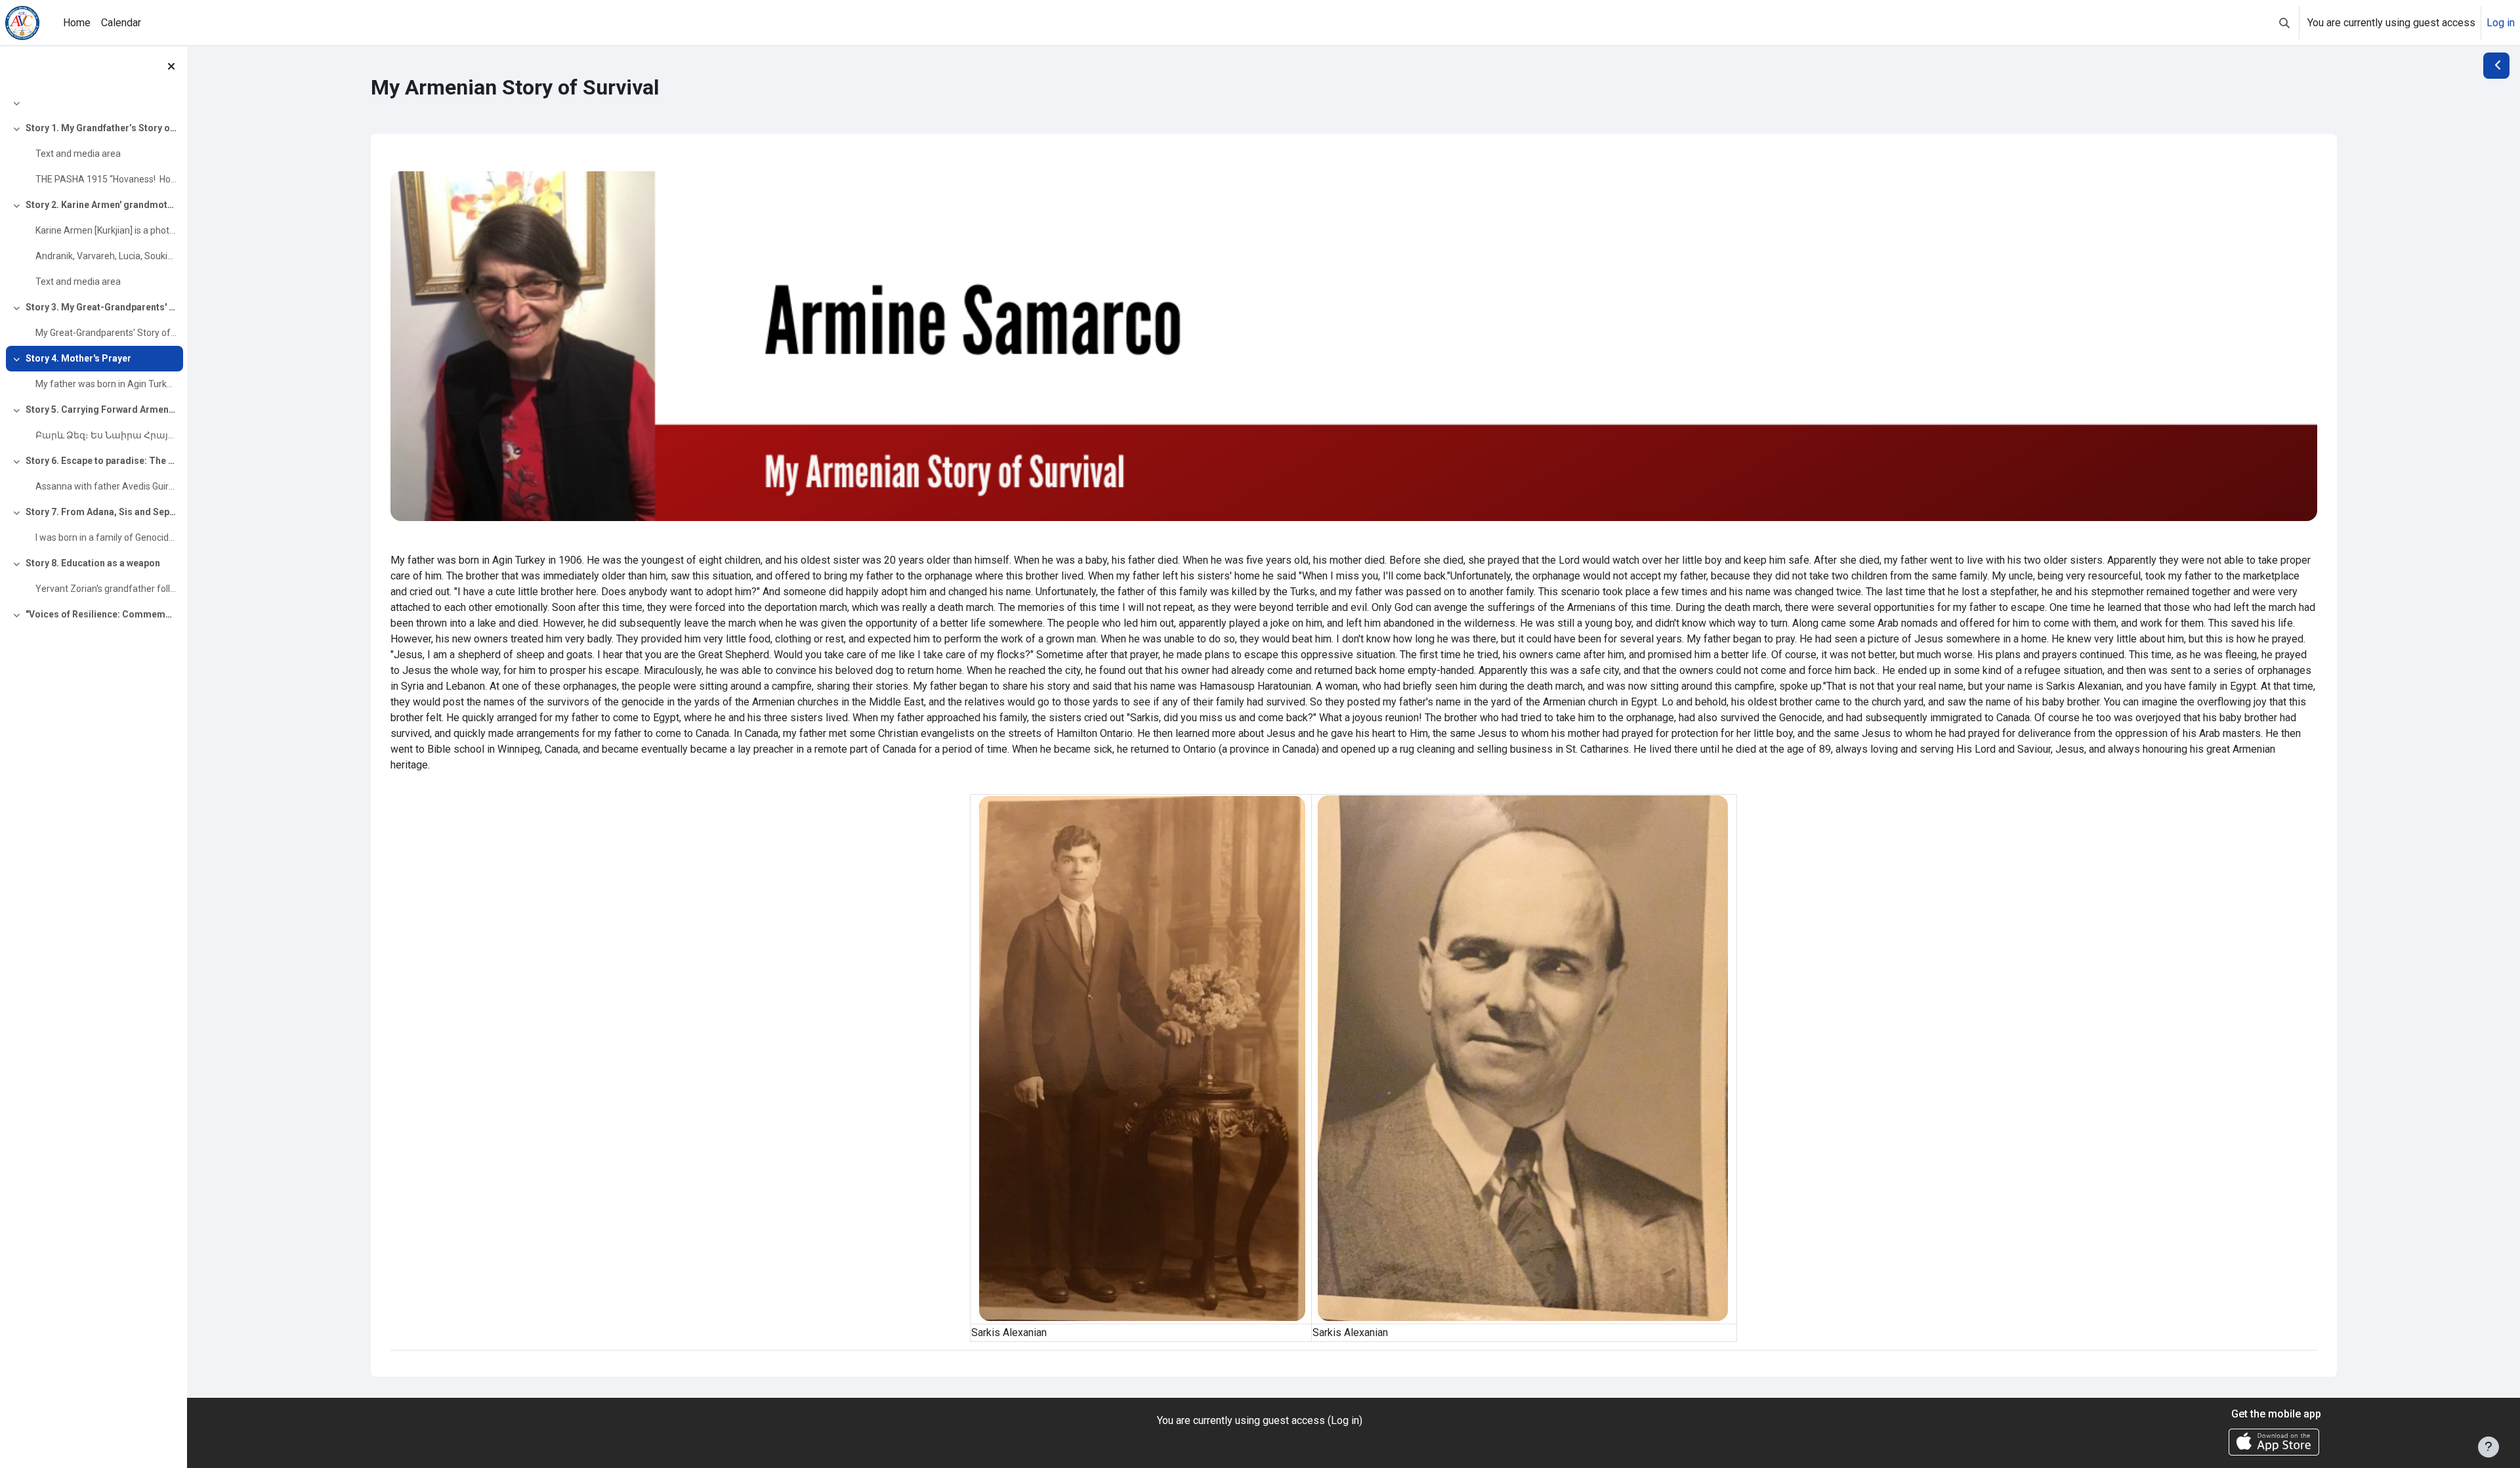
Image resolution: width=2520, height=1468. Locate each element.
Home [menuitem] (77, 23)
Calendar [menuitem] (121, 23)
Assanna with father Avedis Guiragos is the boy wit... (106, 486)
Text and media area (78, 154)
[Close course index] (171, 66)
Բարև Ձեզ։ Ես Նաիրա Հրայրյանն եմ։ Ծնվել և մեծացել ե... (106, 435)
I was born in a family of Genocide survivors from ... (106, 537)
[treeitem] (93, 103)
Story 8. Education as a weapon (93, 563)
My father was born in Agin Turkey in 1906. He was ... (106, 384)
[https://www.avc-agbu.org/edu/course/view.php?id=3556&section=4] (1354, 346)
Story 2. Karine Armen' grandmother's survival (101, 205)
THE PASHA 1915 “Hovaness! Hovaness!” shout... (106, 179)
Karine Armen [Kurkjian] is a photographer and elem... (106, 230)
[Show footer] (2488, 1447)
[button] (2284, 23)
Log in (2501, 23)
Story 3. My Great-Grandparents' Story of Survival (101, 307)
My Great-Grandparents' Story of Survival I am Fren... (106, 333)
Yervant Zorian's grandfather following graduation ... (106, 589)
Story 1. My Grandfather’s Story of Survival (101, 128)
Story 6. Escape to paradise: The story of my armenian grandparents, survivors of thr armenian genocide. (101, 461)
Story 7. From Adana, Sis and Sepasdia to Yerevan (101, 512)
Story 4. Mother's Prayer (78, 358)
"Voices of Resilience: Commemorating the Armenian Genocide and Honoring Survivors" (101, 614)
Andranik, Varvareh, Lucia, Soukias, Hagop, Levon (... (106, 256)
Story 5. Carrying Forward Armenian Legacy (101, 409)
